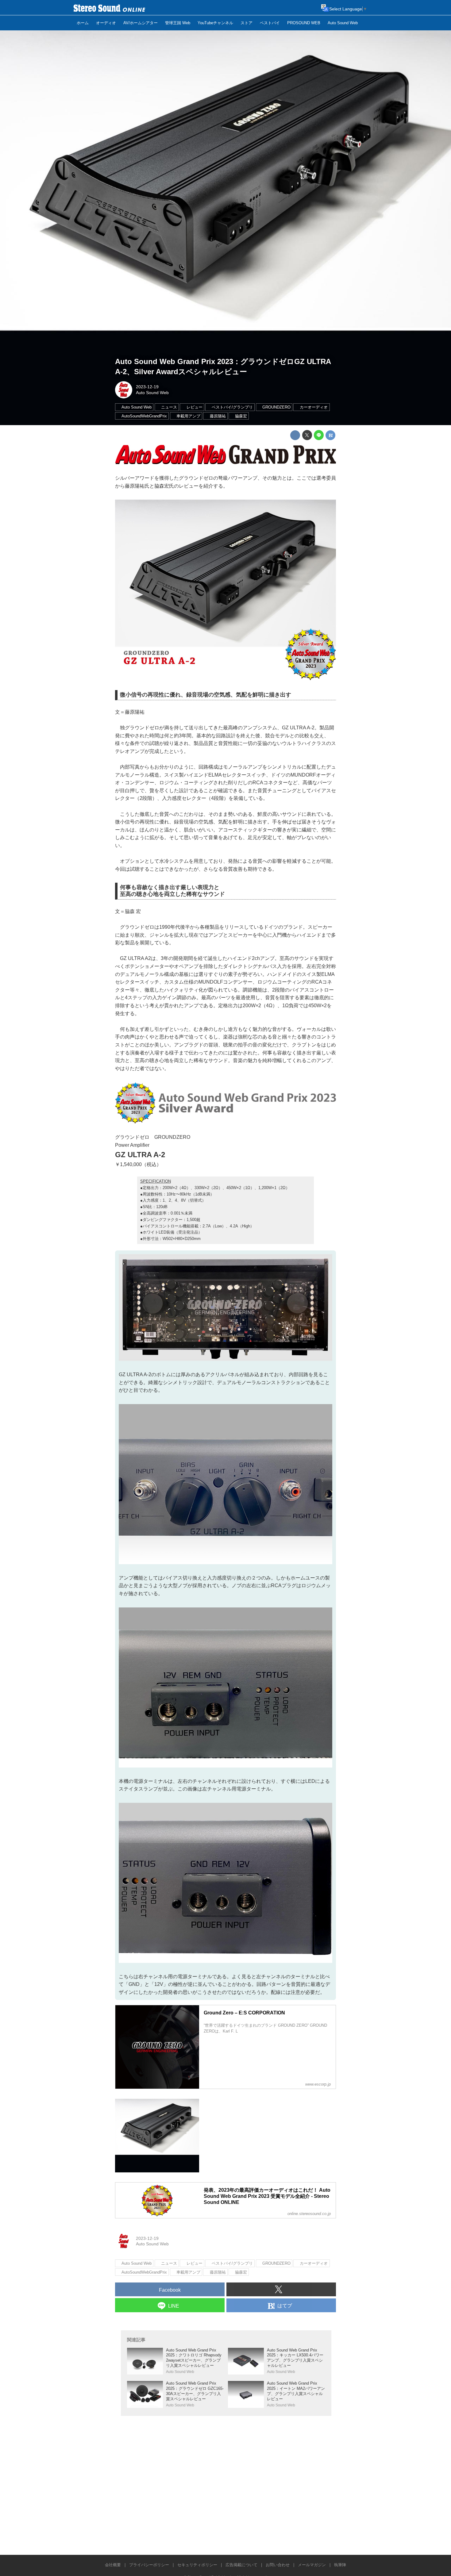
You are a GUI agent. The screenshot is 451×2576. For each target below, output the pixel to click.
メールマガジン (312, 2565)
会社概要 (113, 2565)
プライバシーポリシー (149, 2565)
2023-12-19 (147, 387)
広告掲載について (241, 2565)
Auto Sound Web (152, 393)
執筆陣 (340, 2565)
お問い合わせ (278, 2565)
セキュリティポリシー (197, 2565)
